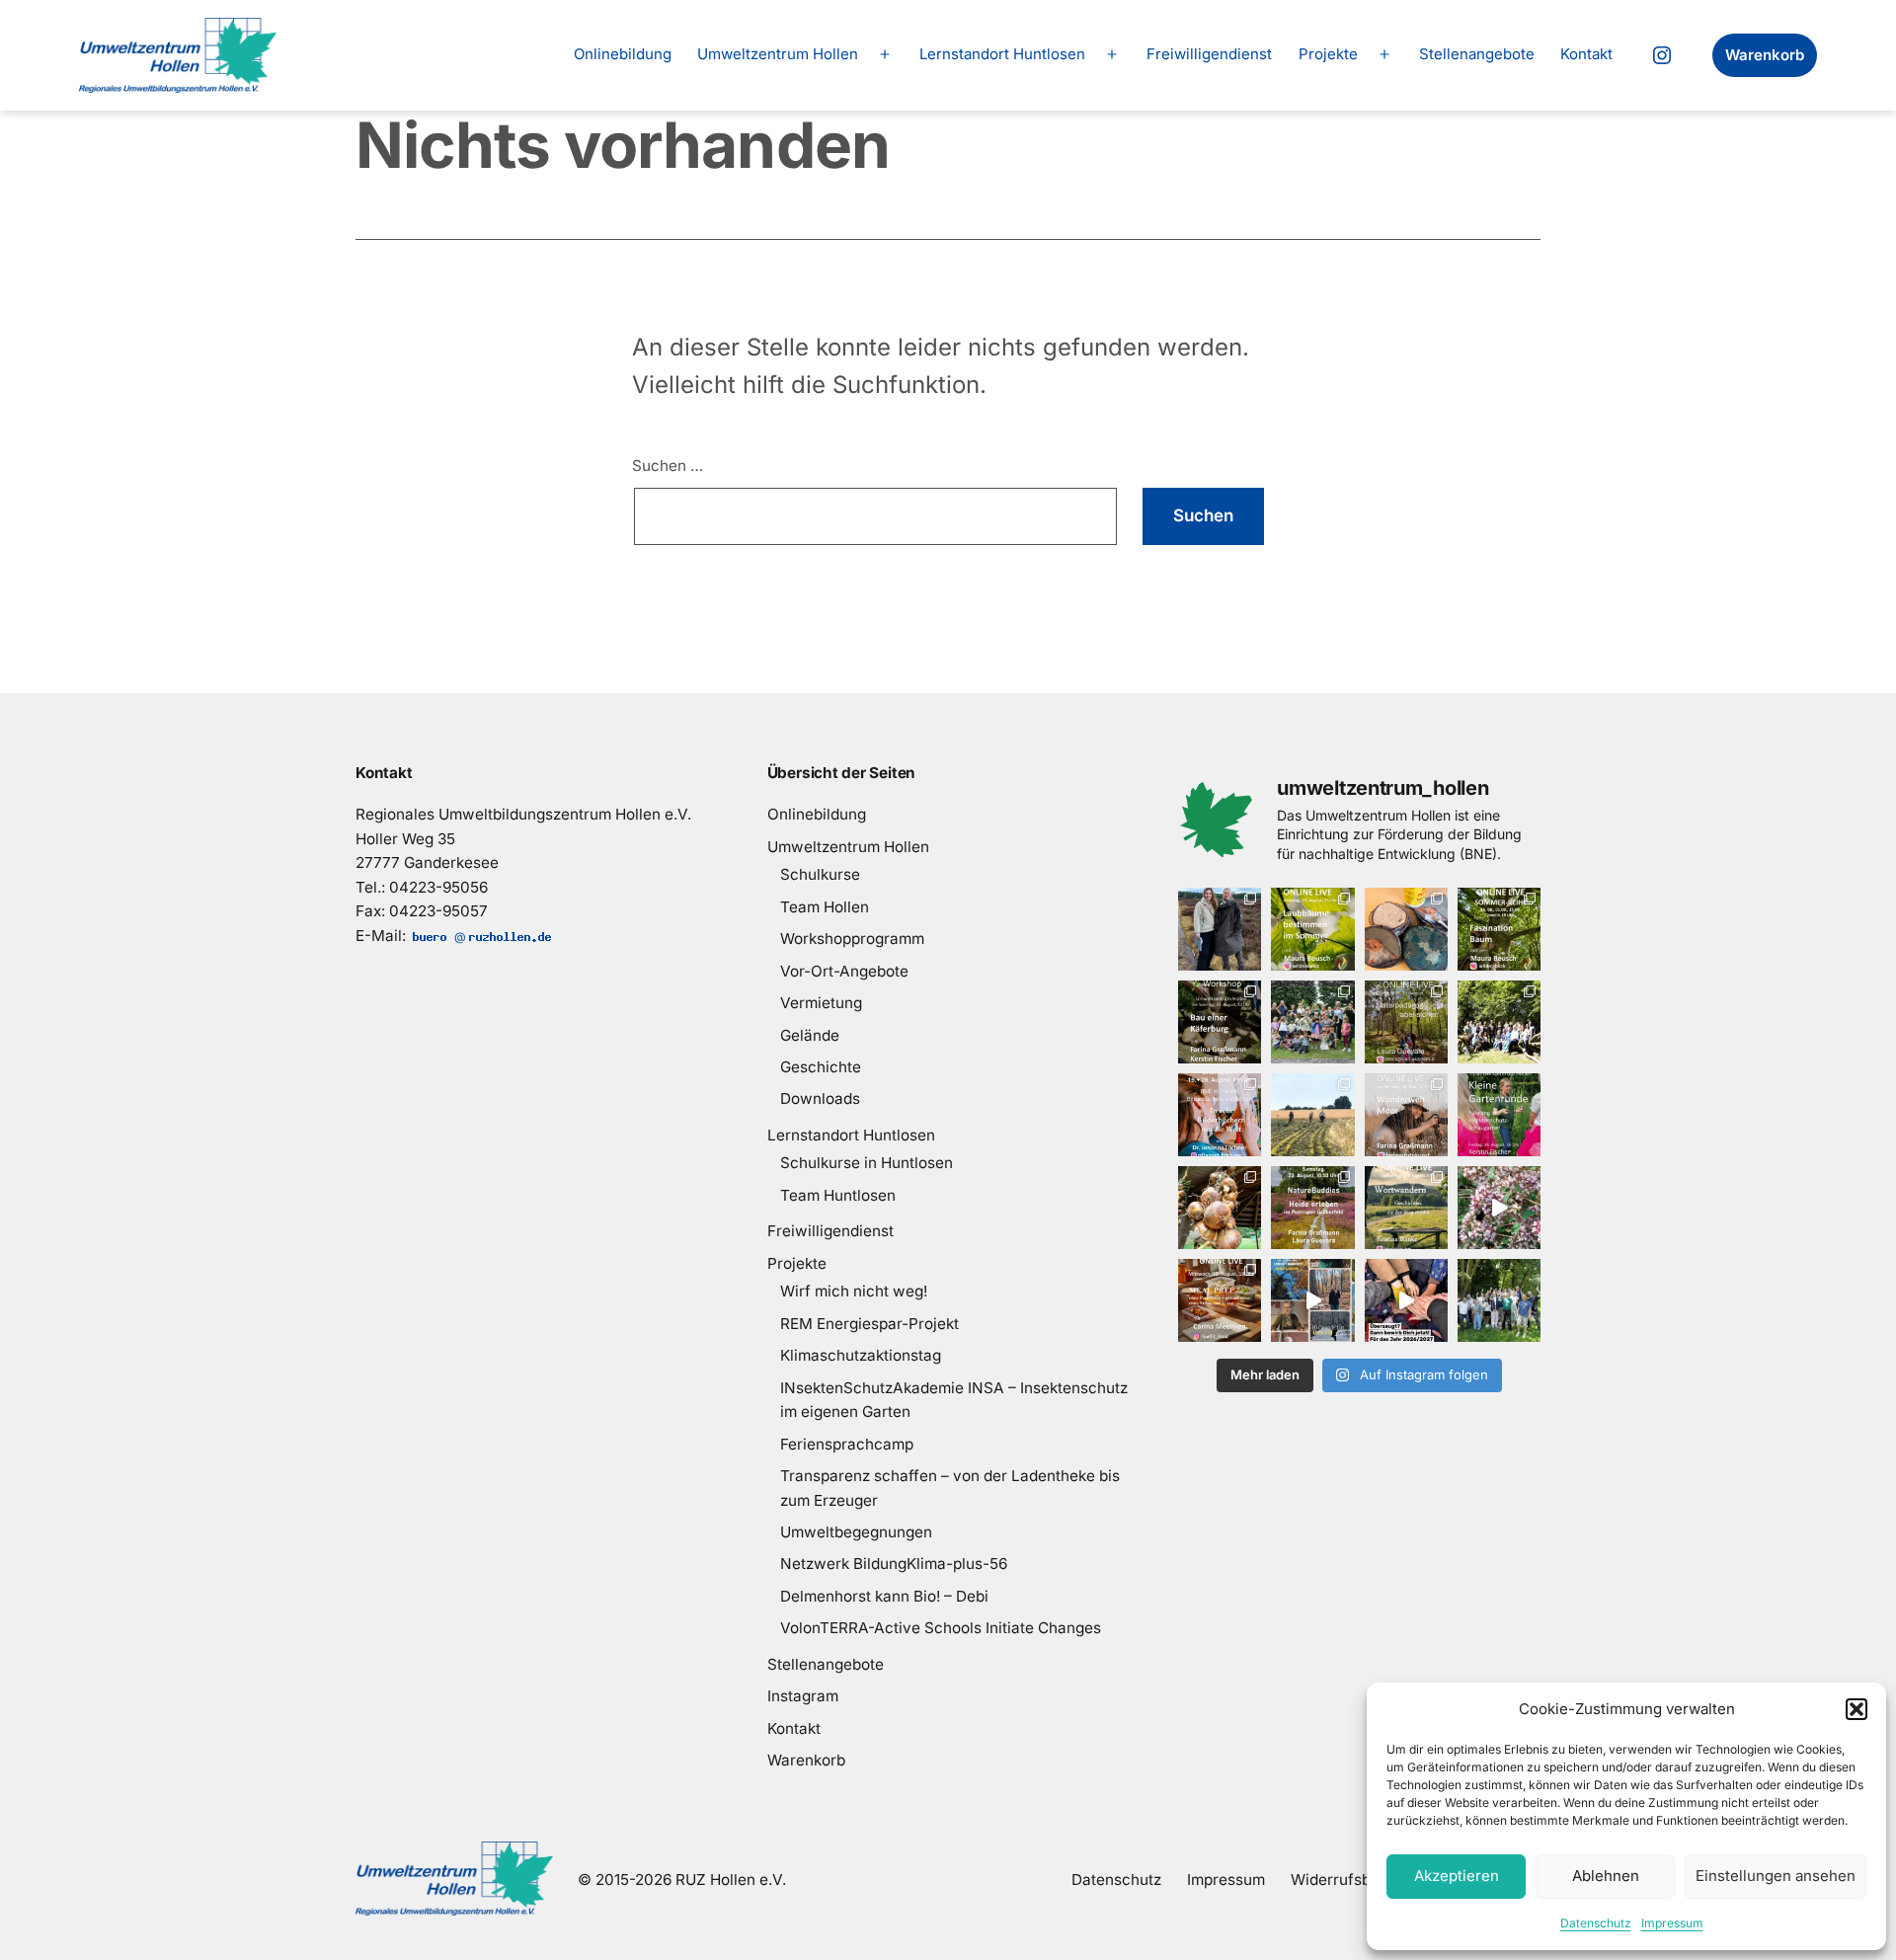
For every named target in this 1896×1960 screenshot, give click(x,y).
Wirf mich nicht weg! (854, 1291)
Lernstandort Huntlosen (1002, 54)
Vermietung (821, 1003)
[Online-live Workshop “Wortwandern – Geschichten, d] (1406, 1208)
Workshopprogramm (852, 939)
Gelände (810, 1035)
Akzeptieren (1457, 1876)
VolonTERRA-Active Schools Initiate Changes (941, 1628)
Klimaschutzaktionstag (861, 1355)
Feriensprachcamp (847, 1444)
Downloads (820, 1098)
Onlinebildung (623, 54)
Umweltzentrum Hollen (778, 54)
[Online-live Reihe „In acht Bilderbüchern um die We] (1220, 1115)
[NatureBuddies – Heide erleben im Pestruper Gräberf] (1312, 1208)
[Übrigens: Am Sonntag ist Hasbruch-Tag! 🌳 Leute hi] (1406, 929)
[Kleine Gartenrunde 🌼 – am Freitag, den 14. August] (1499, 1115)
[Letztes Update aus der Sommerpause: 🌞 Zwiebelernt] (1220, 1208)
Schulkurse (820, 874)
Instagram (803, 1696)
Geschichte (821, 1067)
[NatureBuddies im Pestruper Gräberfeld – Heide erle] (1220, 929)
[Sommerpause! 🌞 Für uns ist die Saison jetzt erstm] (1499, 1300)
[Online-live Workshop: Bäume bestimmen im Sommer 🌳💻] (1312, 929)
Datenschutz (1596, 1923)
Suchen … (668, 466)
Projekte (1328, 54)
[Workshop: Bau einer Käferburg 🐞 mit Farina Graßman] (1220, 1022)
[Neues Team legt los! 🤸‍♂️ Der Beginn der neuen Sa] (1499, 1022)
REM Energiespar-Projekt (869, 1324)
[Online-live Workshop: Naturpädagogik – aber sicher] (1406, 1022)
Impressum (1672, 1923)
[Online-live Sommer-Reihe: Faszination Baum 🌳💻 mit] (1499, 929)
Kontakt (1586, 54)
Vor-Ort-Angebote (844, 971)
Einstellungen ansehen (1776, 1876)
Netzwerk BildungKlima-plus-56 (894, 1564)
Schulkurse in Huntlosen (867, 1163)
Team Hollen (825, 907)
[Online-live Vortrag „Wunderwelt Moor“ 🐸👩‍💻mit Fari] (1406, 1115)
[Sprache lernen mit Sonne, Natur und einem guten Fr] (1312, 1022)
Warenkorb (1765, 55)
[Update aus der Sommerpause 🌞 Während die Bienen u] (1499, 1208)
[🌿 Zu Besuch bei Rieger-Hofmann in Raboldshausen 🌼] (1312, 1115)
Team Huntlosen (838, 1195)
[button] (1856, 1709)
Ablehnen (1606, 1876)
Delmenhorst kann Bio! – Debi (884, 1596)
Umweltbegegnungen (856, 1532)
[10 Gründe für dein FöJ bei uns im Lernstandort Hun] (1312, 1300)
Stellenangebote (1477, 54)
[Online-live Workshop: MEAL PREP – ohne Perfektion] (1220, 1300)
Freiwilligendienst (1209, 54)
